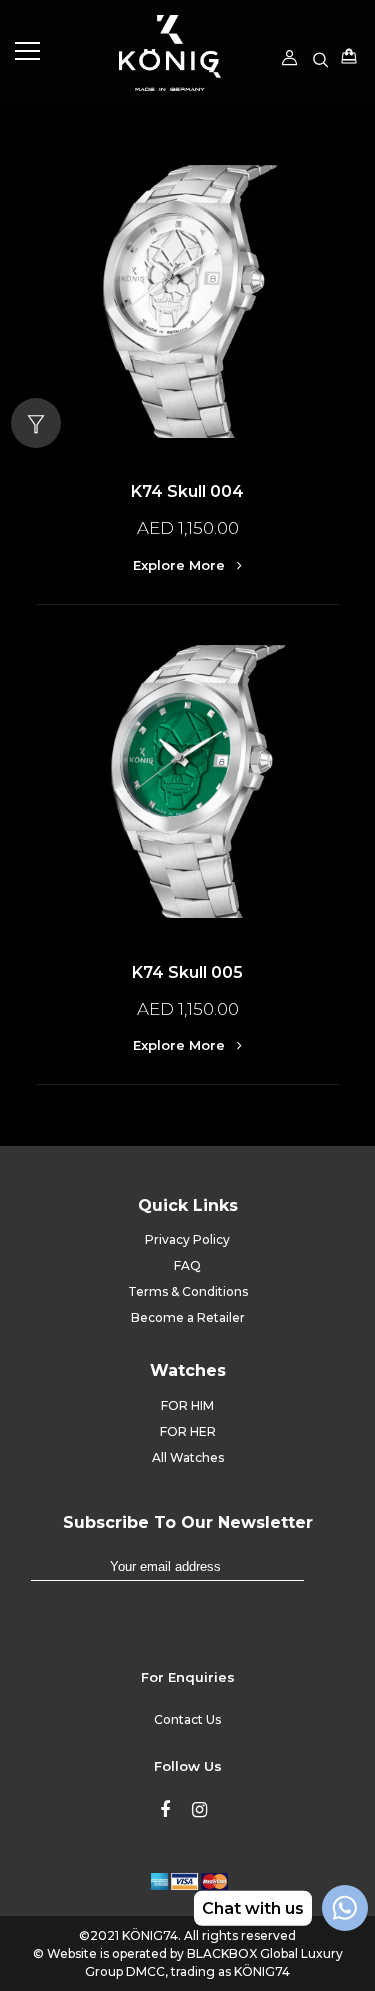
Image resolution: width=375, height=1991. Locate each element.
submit (324, 1576)
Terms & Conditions (188, 1291)
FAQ (187, 1265)
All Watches (188, 1457)
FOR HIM (187, 1405)
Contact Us (187, 1719)
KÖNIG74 (150, 1935)
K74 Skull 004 (187, 491)
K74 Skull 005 (187, 972)
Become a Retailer (188, 1317)
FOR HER (188, 1431)
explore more (181, 565)
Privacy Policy (187, 1239)
